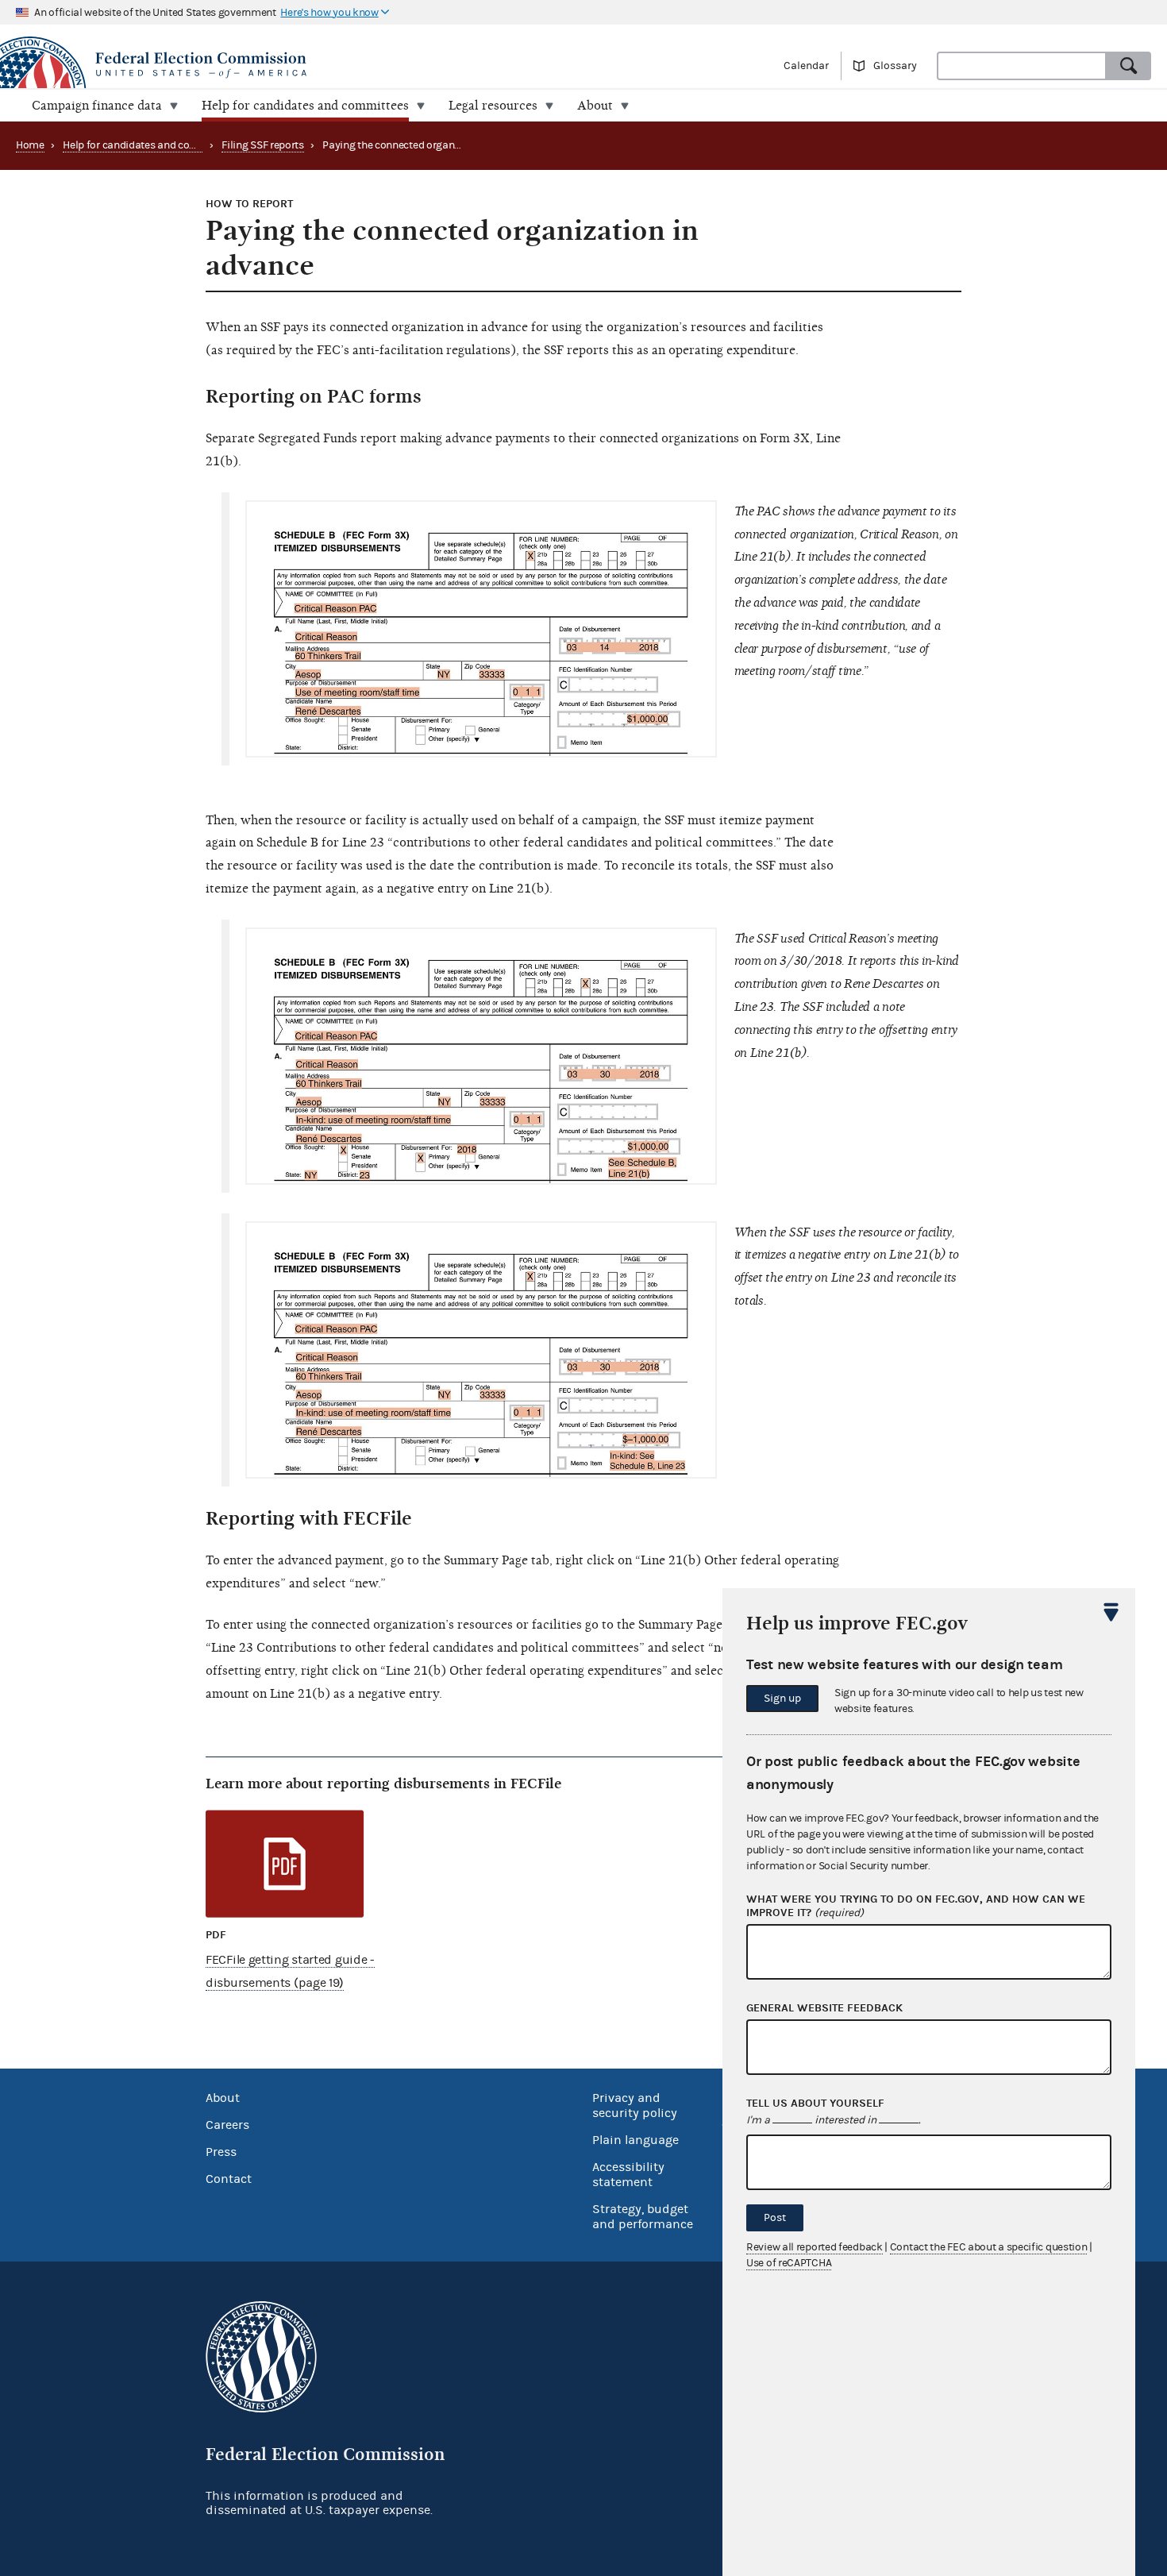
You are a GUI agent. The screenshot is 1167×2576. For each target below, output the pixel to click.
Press (221, 2152)
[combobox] (1022, 66)
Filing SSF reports (263, 145)
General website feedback (824, 2008)
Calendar (806, 66)
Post (775, 2218)
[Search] (1129, 66)
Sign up (782, 1699)
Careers (227, 2125)
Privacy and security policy (635, 2106)
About (223, 2098)
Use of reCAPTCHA (789, 2263)
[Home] (292, 65)
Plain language (635, 2140)
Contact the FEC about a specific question (989, 2247)
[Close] (1111, 1612)
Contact (229, 2179)
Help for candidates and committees (149, 145)
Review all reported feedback (815, 2247)
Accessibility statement (628, 2175)
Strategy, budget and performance (643, 2217)
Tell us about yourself (815, 2104)
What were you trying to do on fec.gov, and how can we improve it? (916, 1906)
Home (30, 145)
